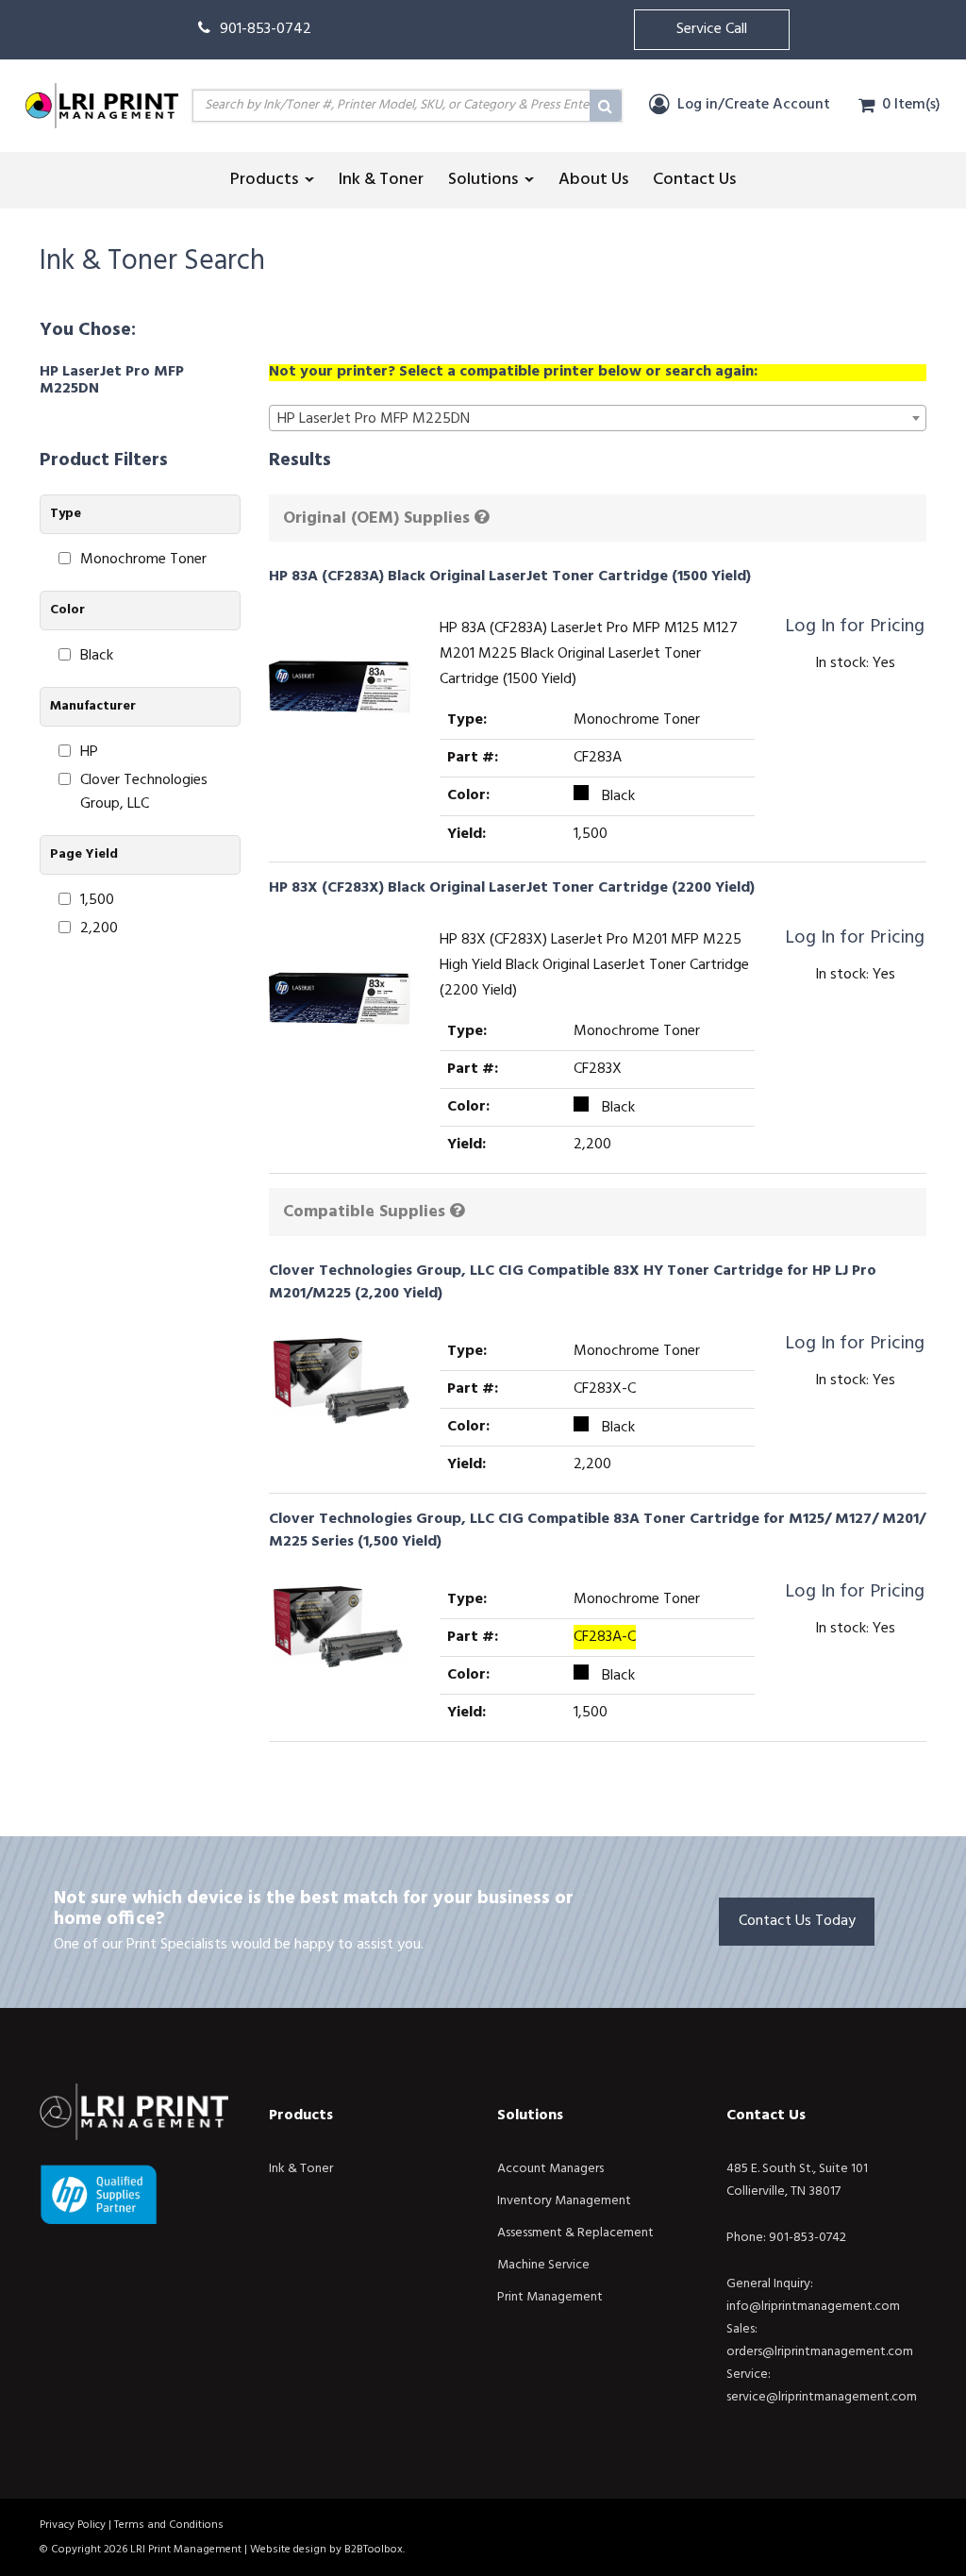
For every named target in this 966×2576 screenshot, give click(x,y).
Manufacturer (93, 706)
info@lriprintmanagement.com (813, 2307)
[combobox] (598, 418)
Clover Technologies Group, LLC (144, 793)
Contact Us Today (797, 1921)
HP (89, 753)
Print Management (550, 2297)
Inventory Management (564, 2201)
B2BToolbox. (375, 2550)
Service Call (712, 29)
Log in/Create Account (752, 105)
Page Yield (84, 854)
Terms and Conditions (169, 2525)
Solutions (530, 2116)
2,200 (99, 929)
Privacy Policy (73, 2525)
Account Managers (550, 2169)
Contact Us (766, 2116)
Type (66, 514)
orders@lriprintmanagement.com (820, 2352)
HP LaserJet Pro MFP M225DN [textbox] (374, 419)
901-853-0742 (266, 29)
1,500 (97, 901)
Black (97, 656)
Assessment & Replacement (575, 2233)
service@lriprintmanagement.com (822, 2397)
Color (67, 610)
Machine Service (543, 2265)
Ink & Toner (301, 2169)
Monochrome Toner (143, 560)
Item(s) (911, 105)
